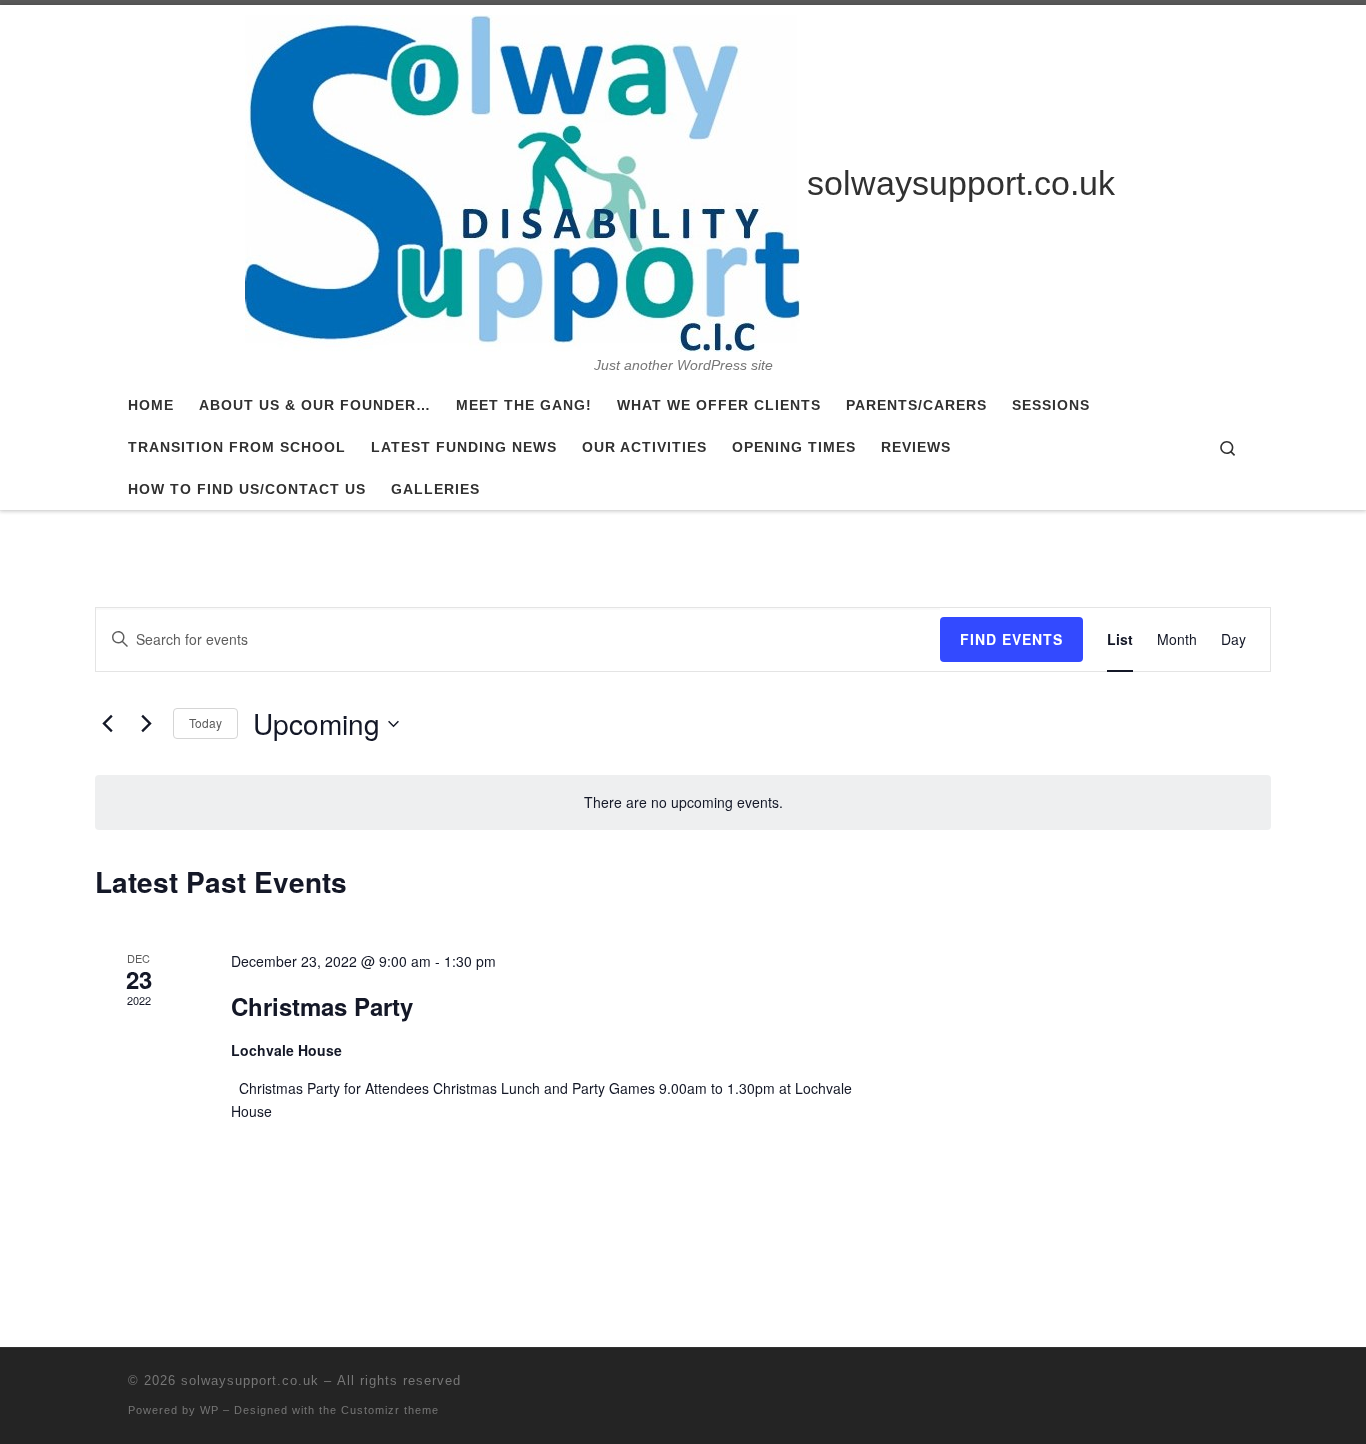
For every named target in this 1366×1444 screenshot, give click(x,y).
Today (205, 722)
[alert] (683, 802)
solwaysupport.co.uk (250, 1380)
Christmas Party (322, 1006)
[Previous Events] (107, 724)
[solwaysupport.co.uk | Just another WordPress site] (522, 181)
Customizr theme (390, 1410)
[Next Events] (146, 724)
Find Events (1011, 639)
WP (209, 1410)
